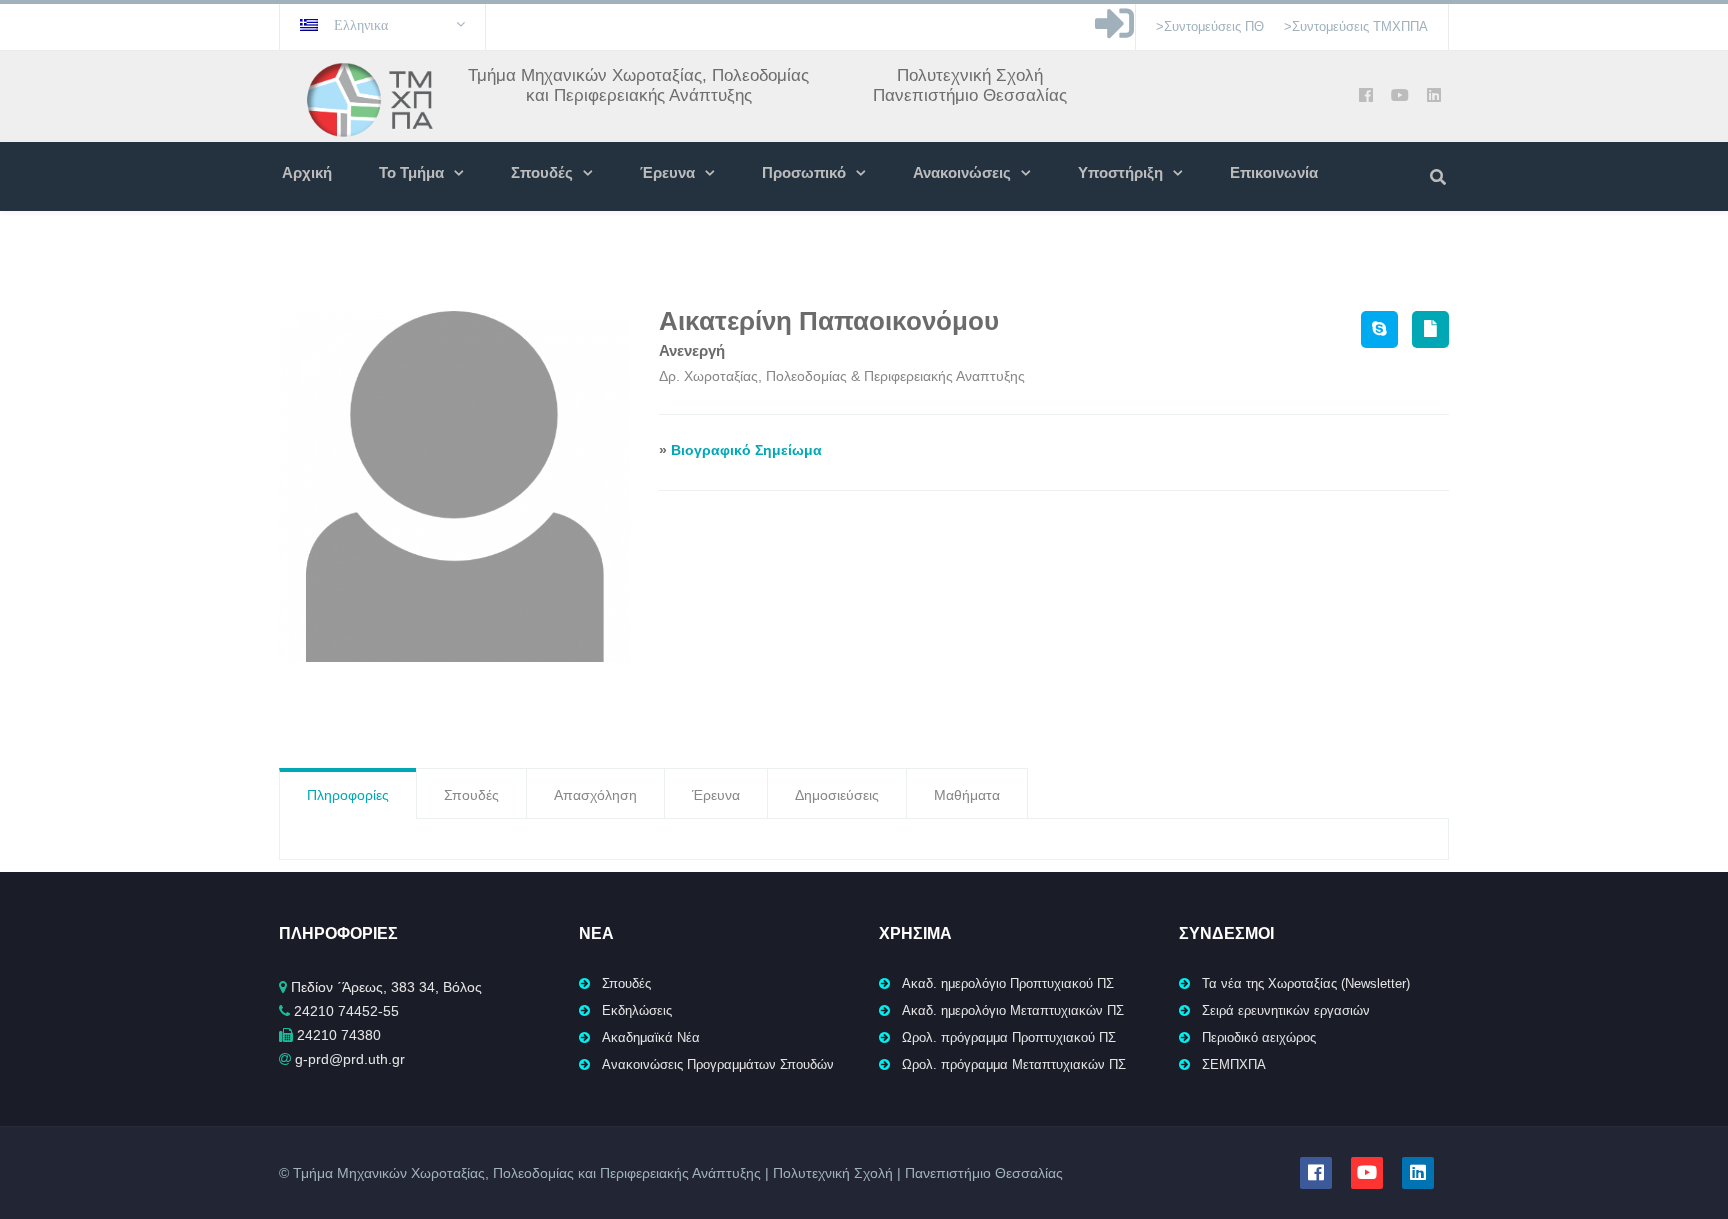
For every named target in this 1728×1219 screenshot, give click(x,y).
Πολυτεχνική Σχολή (970, 75)
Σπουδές (542, 172)
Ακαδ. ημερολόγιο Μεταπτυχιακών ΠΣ (1013, 1010)
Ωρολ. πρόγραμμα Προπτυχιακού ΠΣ (1009, 1037)
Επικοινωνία (1274, 172)
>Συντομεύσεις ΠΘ (1210, 26)
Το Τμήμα (411, 172)
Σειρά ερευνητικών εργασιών (1286, 1010)
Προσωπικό (804, 172)
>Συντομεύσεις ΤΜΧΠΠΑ (1356, 26)
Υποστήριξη (1120, 172)
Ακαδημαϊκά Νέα (651, 1037)
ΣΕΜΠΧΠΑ (1234, 1064)
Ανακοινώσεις (962, 172)
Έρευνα (667, 172)
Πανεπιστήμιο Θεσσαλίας (970, 95)
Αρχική (307, 172)
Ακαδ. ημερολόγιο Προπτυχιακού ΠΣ (1008, 983)
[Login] (1114, 33)
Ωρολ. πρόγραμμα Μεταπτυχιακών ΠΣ (1014, 1064)
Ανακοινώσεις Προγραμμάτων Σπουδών (718, 1064)
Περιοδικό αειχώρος (1259, 1037)
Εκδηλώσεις (637, 1010)
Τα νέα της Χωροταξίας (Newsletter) (1306, 983)
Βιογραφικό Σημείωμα (746, 450)
